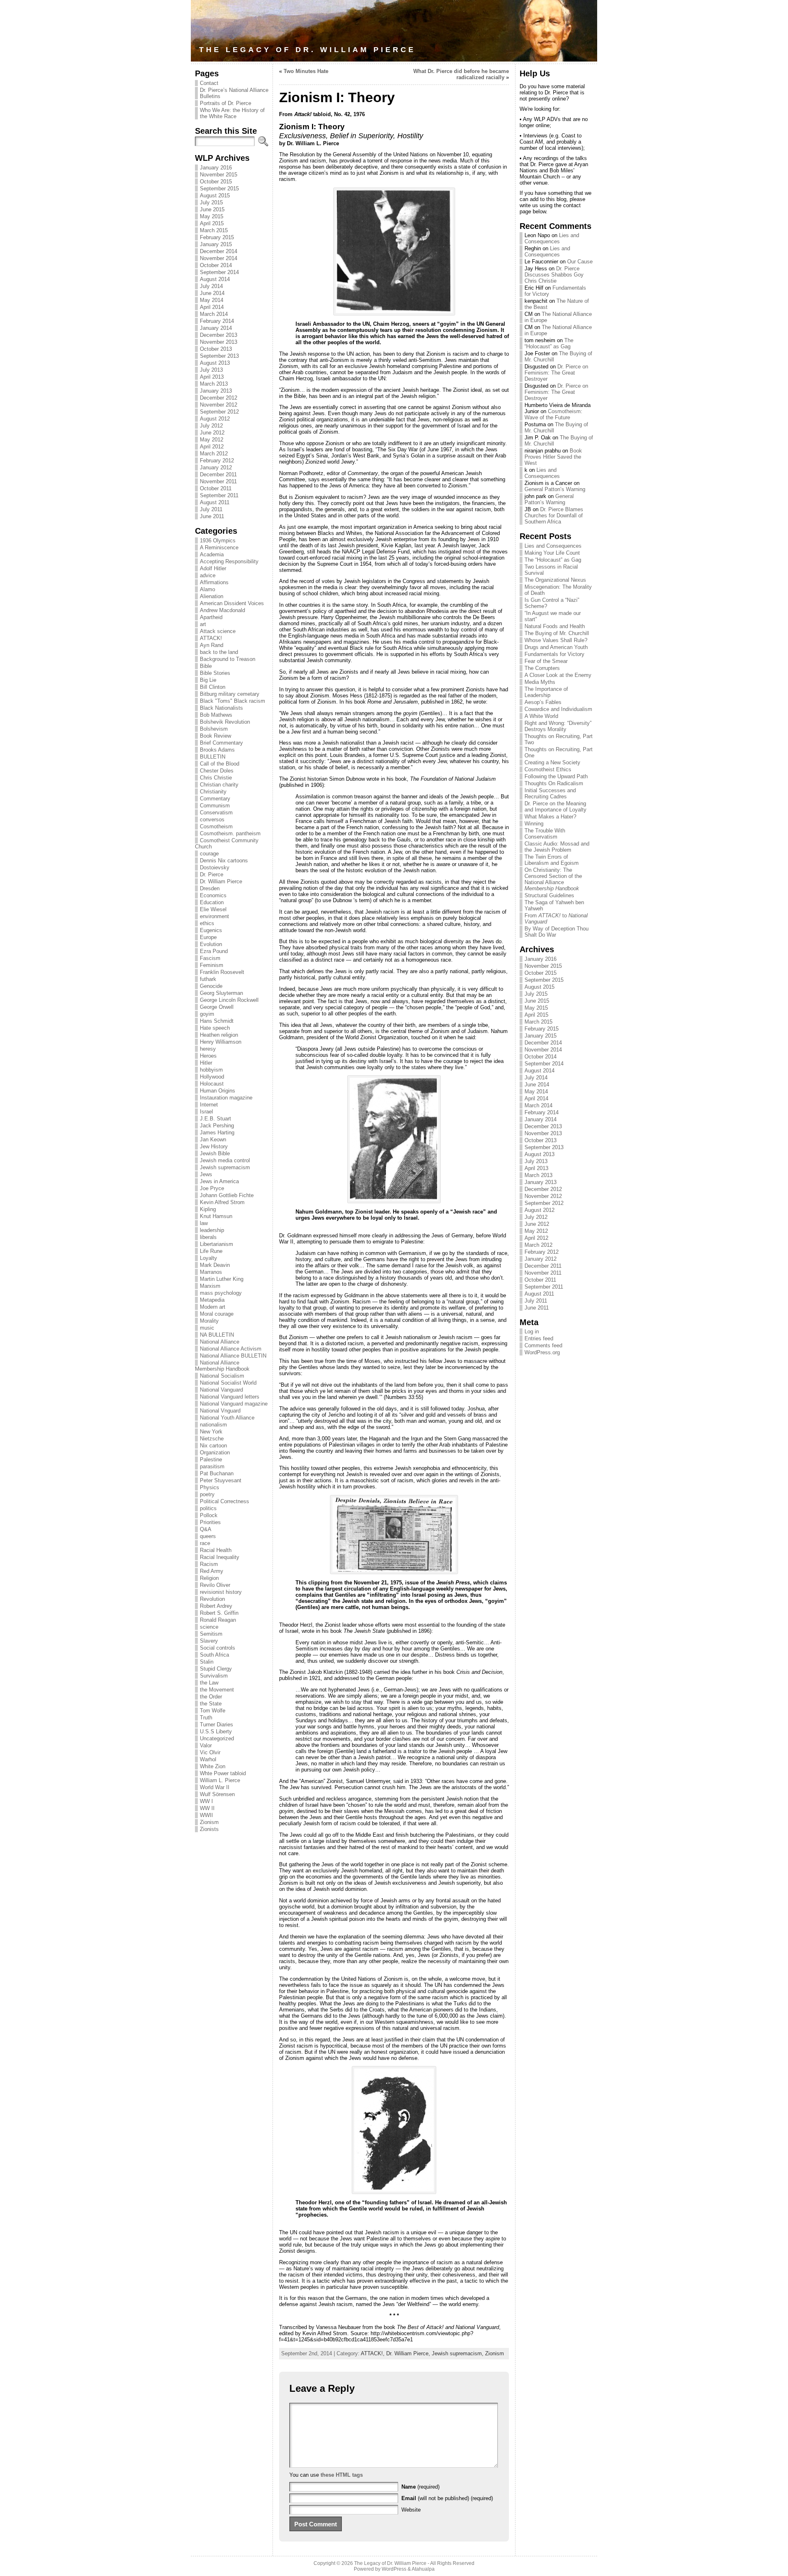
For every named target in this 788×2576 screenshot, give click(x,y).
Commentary (215, 799)
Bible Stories (215, 673)
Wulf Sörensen (217, 1794)
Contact (209, 83)
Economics (213, 895)
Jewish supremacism (225, 1167)
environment (214, 916)
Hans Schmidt (217, 1021)
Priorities (210, 1522)
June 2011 (212, 516)
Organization (215, 1453)
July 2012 (211, 426)
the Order (211, 1697)
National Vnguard (220, 1411)
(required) (420, 2487)
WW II (207, 1808)
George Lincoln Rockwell (229, 1000)
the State (211, 1704)
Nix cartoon (213, 1446)
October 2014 (216, 265)
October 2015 (216, 182)
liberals (208, 1237)
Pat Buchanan (217, 1473)
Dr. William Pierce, (409, 2353)
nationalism (213, 1425)
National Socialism (222, 1376)
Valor (206, 1745)
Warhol (208, 1759)
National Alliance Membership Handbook (222, 1366)
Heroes (208, 1056)
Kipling (208, 1209)
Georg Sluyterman (221, 993)
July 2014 (211, 286)
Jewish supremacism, (458, 2353)
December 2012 (219, 398)
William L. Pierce (220, 1780)
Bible (206, 666)
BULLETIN (213, 757)
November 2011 (218, 481)
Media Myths (540, 682)
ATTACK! (211, 638)
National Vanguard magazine (234, 1404)
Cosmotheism (216, 826)
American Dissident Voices (232, 603)
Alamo (207, 589)
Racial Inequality (220, 1557)
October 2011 (216, 488)
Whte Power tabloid (223, 1773)
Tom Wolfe (213, 1711)
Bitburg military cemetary (230, 694)
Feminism (212, 965)
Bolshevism (214, 729)
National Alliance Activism (231, 1349)
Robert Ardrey (216, 1606)
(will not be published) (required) (447, 2498)
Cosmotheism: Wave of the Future (553, 414)
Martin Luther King (222, 1279)
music (207, 1328)
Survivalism (214, 1676)
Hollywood (212, 1077)
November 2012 (219, 405)
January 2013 (216, 391)
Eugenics (211, 930)
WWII (206, 1815)
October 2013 (216, 349)
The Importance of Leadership (546, 692)
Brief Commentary (221, 743)
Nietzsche (212, 1439)
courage (209, 854)
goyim (207, 1014)
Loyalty (208, 1258)
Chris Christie (216, 778)
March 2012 (214, 454)
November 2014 (219, 258)
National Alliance (220, 1342)
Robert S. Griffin (219, 1613)
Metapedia (212, 1300)
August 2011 (215, 502)
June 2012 (212, 433)
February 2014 (217, 321)
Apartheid (211, 617)
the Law (209, 1683)
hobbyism (211, 1070)
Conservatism (216, 813)
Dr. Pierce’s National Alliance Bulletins (234, 93)
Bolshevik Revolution (225, 722)
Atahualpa (423, 2569)
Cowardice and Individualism (558, 709)
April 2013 (212, 377)
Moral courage (217, 1314)
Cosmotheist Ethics (548, 769)
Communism (215, 806)
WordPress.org (542, 1352)
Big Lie (208, 680)
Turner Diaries (216, 1725)
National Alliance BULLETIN (233, 1356)
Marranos (211, 1272)
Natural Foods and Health (555, 626)
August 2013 (215, 363)
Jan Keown (213, 1139)
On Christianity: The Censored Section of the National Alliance (553, 879)
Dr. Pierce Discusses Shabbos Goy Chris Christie (554, 275)
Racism (209, 1564)
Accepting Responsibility (229, 561)
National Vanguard (221, 1390)
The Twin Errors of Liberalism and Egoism (552, 860)
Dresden (210, 888)
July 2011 (211, 509)
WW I (206, 1801)
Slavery (209, 1641)
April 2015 (212, 223)
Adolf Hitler (213, 568)
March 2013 (214, 384)
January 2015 (216, 244)
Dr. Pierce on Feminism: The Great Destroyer (556, 373)
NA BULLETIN (217, 1335)
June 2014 (212, 293)
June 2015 (212, 209)
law (204, 1223)
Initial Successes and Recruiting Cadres (550, 793)
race (205, 1543)
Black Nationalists (221, 708)
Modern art (213, 1307)
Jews (206, 1174)
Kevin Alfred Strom (222, 1202)
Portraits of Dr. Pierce (226, 103)
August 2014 (215, 279)
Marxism (210, 1286)
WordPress (394, 2569)
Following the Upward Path (556, 776)
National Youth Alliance (227, 1418)
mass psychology (221, 1293)
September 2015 (219, 189)
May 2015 (212, 216)
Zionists (209, 1829)
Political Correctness (224, 1501)
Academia (212, 554)
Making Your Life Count (552, 553)
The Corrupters (542, 668)
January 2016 (216, 168)
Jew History (214, 1146)
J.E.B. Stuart (215, 1119)
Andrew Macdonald (222, 610)
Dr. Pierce (212, 874)
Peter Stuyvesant (221, 1480)
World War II (215, 1787)
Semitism (211, 1634)
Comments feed (543, 1345)
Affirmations (214, 582)
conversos (212, 819)
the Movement (217, 1690)
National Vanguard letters (230, 1397)
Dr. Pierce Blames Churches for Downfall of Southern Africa (554, 515)
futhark (208, 979)
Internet (209, 1105)
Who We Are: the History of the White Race (232, 113)
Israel (206, 1112)
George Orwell (217, 1007)
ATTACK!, (373, 2353)
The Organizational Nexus (555, 580)
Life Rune (211, 1251)
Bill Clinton (213, 687)
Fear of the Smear (546, 661)
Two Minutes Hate (306, 71)
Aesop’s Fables (543, 702)
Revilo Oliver (215, 1585)
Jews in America (219, 1181)
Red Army (212, 1571)
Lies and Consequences (552, 238)
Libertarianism (216, 1244)
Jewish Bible (215, 1153)
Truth (206, 1718)
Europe (208, 937)
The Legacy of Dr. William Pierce (307, 50)
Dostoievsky (215, 867)
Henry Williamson (221, 1042)
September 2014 (219, 272)
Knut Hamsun (216, 1216)
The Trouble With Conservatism (545, 834)
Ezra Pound (214, 951)
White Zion (213, 1766)
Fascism (210, 958)
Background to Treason (228, 659)
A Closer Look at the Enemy (558, 675)
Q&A (206, 1529)
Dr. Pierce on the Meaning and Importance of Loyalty (555, 807)
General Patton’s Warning (555, 489)
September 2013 (219, 356)
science (209, 1627)
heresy (208, 1049)
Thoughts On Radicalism (554, 783)
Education (212, 902)
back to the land (219, 652)
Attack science (218, 631)
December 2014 (219, 251)
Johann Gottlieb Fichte (227, 1195)
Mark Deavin (215, 1265)
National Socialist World (228, 1383)
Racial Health (216, 1550)
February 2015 (217, 237)
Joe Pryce (212, 1188)
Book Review (215, 736)
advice (208, 575)
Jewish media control (225, 1160)
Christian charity (219, 785)
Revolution (212, 1599)
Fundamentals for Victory (554, 654)
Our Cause (580, 262)
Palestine (211, 1459)
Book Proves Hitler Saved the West (553, 457)
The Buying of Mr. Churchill (557, 633)
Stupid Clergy (216, 1669)
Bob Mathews (216, 715)
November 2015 (219, 175)
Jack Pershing (217, 1126)
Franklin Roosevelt (222, 972)
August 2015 (215, 195)
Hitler (206, 1063)
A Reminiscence (219, 547)
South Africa (214, 1655)
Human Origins (218, 1091)
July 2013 (211, 370)
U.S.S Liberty (216, 1731)
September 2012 (219, 412)
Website (411, 2510)
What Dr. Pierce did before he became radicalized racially (461, 74)
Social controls (218, 1648)
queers (208, 1536)
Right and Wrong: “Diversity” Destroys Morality (558, 726)
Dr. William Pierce (221, 881)
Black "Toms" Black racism (233, 701)
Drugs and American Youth (556, 647)
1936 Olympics (218, 541)
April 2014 (212, 307)
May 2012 (212, 440)
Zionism (209, 1822)
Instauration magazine (226, 1098)
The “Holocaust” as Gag (549, 343)
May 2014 (212, 300)
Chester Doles (217, 771)
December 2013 (219, 335)
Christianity (213, 792)
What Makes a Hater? (550, 817)
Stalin (207, 1662)
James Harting (217, 1133)
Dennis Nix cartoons (224, 861)
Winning (534, 824)
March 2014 (214, 314)
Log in (532, 1331)
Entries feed (539, 1338)
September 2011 (219, 495)
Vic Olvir (210, 1752)
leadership (212, 1230)
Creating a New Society (552, 762)
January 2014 (216, 328)
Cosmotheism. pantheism (230, 833)
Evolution (211, 944)
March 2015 (214, 230)
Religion (209, 1578)
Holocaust (212, 1084)
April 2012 (212, 447)
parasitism (212, 1466)
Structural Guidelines (549, 895)
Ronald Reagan (218, 1620)
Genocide (211, 986)
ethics (207, 923)
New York (211, 1432)
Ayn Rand (212, 645)
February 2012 (217, 461)
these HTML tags (342, 2475)
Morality (209, 1321)
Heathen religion (219, 1035)
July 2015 (211, 202)
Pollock (209, 1515)
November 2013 (219, 342)
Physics (210, 1487)
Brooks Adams (217, 750)
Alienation (212, 596)
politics (208, 1508)
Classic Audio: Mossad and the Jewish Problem (557, 847)
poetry (207, 1494)
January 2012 (216, 467)
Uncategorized (217, 1738)
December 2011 (218, 474)
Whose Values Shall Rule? (556, 640)
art (203, 624)
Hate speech (215, 1028)
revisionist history (221, 1592)
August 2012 (215, 419)
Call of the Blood (220, 764)
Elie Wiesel (213, 909)
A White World (541, 716)
